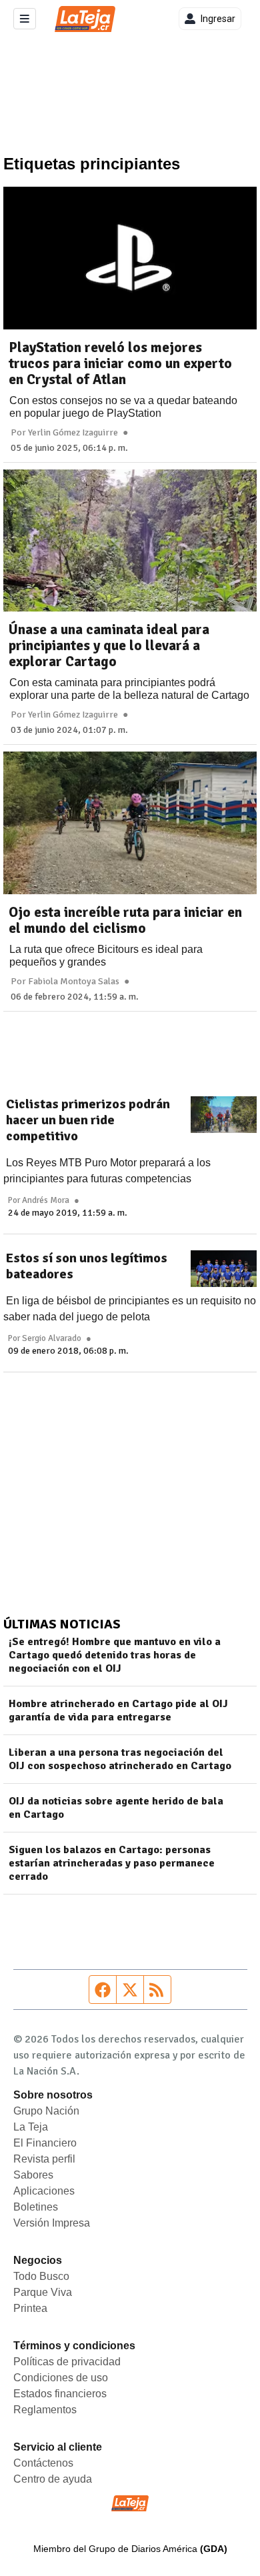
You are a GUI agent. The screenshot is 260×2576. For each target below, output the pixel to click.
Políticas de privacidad (67, 2362)
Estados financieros (60, 2394)
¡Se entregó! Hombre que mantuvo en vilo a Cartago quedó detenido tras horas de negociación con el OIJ (115, 1655)
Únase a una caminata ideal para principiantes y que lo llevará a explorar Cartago (109, 646)
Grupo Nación (46, 2111)
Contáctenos (43, 2463)
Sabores (33, 2175)
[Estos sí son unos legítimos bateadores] (224, 1269)
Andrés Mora (46, 1200)
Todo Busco (41, 2276)
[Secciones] (25, 19)
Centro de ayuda (53, 2479)
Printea (30, 2308)
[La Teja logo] (85, 19)
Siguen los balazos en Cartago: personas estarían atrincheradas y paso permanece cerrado (112, 1863)
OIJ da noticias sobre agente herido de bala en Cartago (116, 1808)
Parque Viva (43, 2292)
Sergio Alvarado (52, 1338)
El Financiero (45, 2143)
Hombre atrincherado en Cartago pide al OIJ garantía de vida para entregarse (118, 1710)
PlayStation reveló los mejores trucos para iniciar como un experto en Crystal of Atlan (120, 363)
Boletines (36, 2207)
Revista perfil (44, 2159)
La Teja (31, 2127)
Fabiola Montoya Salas (74, 982)
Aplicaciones (44, 2191)
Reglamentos (45, 2410)
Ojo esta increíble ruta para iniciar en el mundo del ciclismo (125, 920)
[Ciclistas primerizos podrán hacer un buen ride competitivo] (224, 1115)
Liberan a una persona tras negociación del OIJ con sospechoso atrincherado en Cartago (120, 1759)
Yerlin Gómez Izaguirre (73, 433)
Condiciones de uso (61, 2378)
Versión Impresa (52, 2223)
